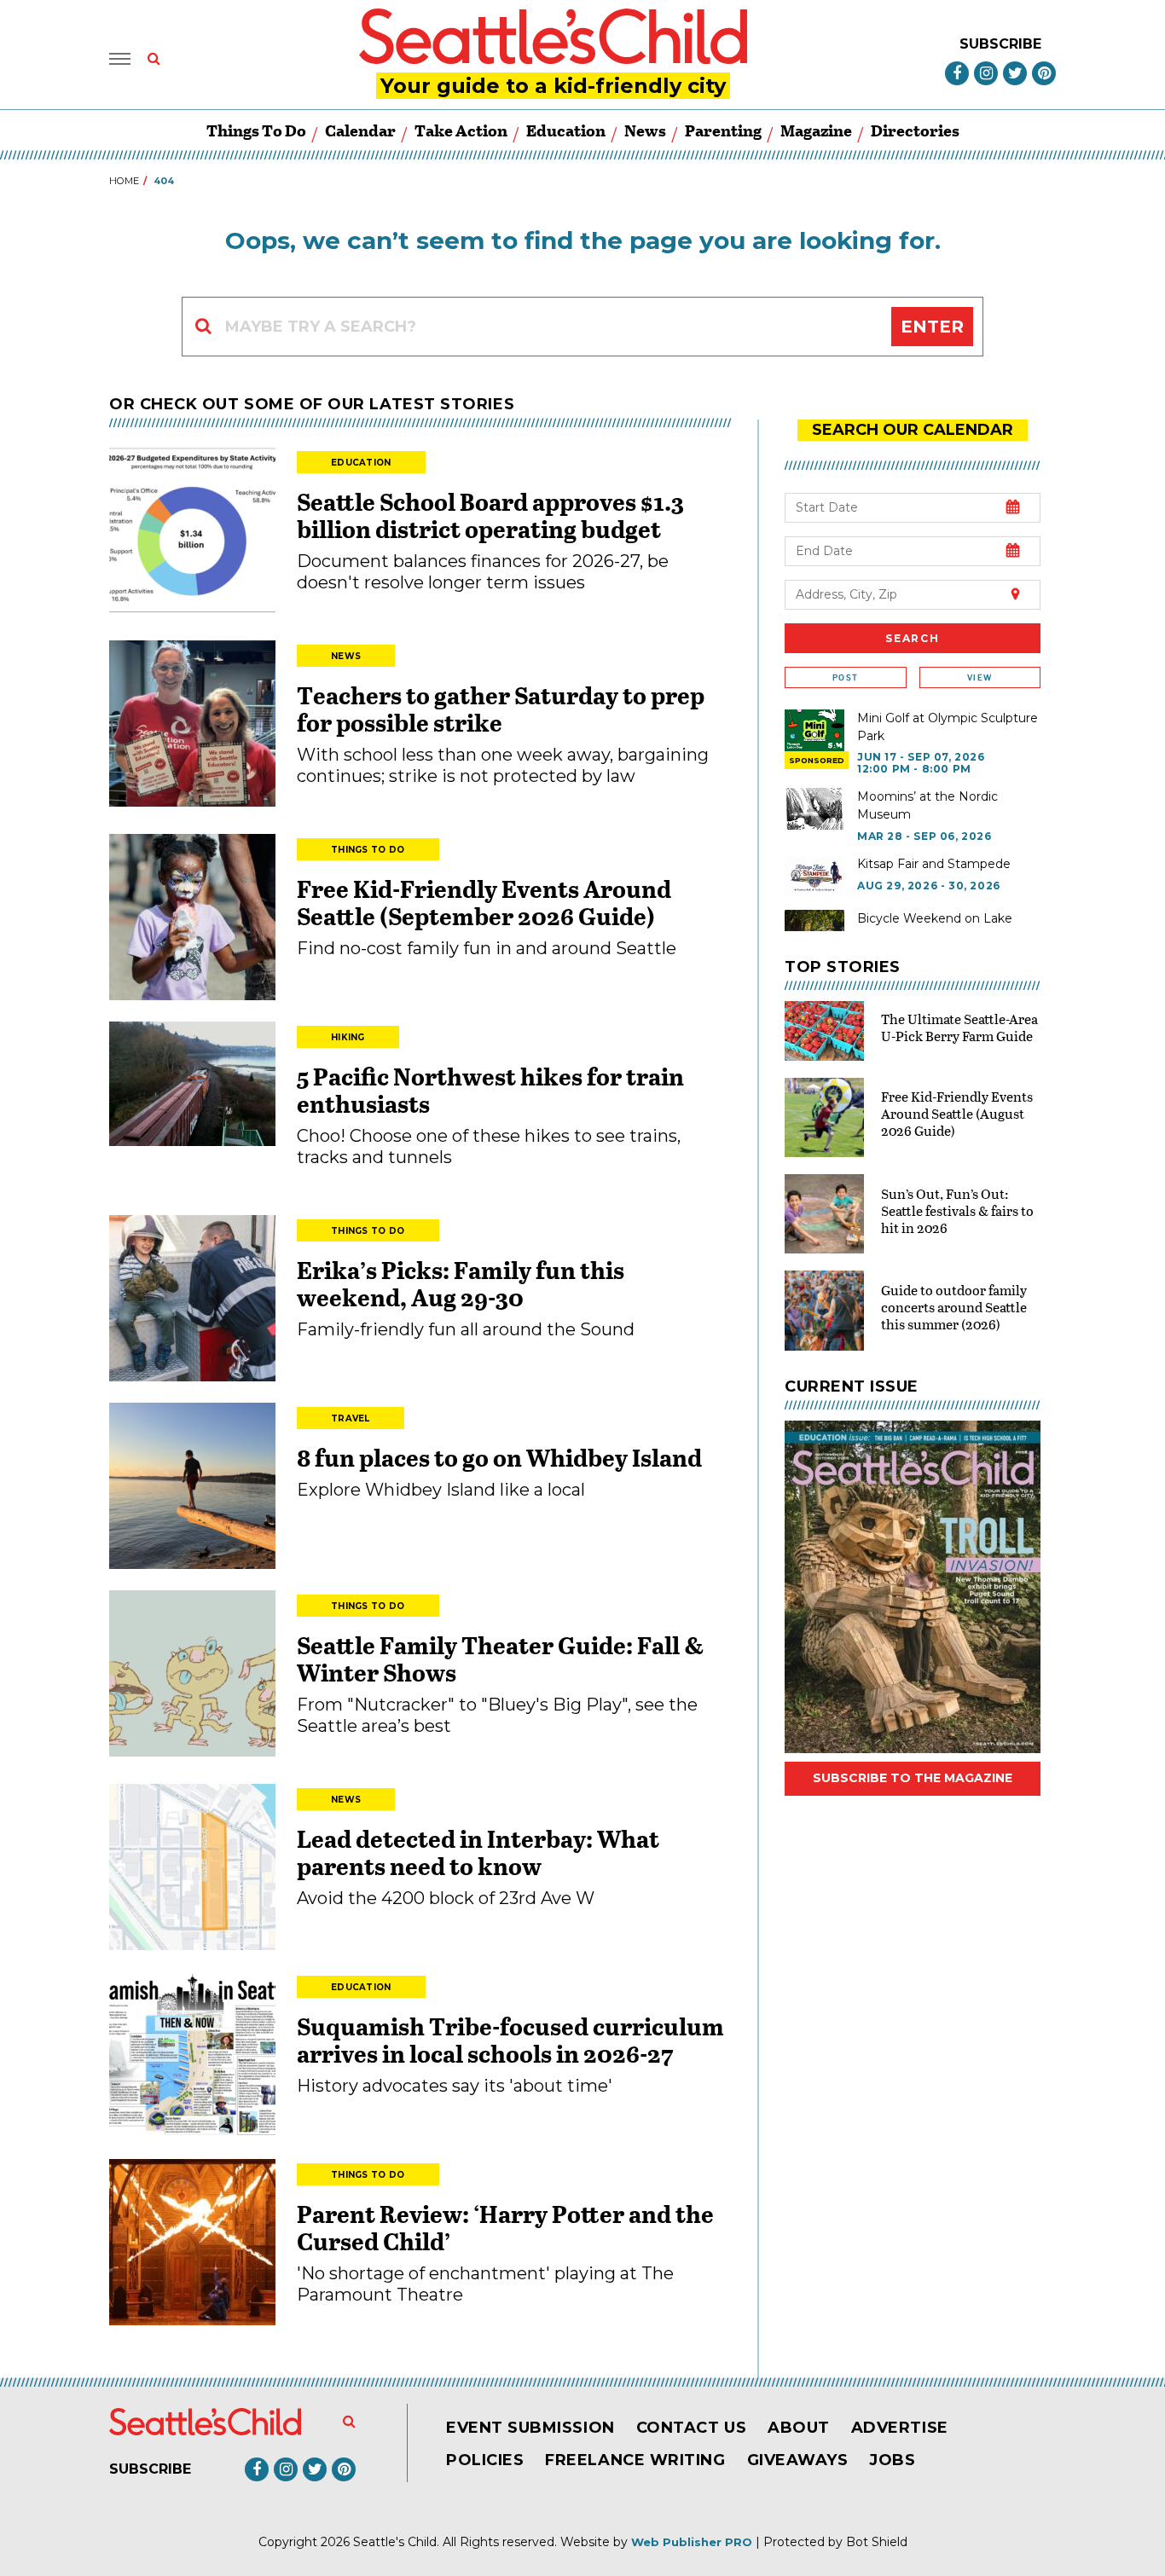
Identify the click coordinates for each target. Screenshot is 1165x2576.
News (645, 130)
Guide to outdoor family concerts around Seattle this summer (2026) (954, 1307)
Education (566, 130)
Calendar (360, 130)
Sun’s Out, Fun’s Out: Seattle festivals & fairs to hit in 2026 (957, 1210)
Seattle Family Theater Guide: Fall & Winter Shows (501, 1658)
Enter (932, 327)
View (980, 677)
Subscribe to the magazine (913, 1778)
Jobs (892, 2460)
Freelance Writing (635, 2460)
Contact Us (691, 2428)
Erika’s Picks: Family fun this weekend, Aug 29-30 (461, 1283)
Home (124, 181)
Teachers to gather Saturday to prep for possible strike (501, 709)
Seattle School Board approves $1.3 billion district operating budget (490, 515)
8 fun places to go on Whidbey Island (501, 1457)
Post (845, 677)
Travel (351, 1418)
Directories (915, 130)
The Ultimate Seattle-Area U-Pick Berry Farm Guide (959, 1027)
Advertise (900, 2428)
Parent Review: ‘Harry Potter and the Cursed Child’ (505, 2227)
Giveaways (798, 2460)
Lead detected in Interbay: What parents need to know (478, 1852)
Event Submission (530, 2428)
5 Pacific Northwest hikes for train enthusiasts (490, 1090)
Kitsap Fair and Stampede (934, 864)
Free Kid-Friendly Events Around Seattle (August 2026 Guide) (957, 1113)
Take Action (461, 130)
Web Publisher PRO (692, 2542)
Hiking (348, 1037)
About (799, 2428)
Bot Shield (877, 2542)
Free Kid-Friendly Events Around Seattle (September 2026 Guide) (484, 902)
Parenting (723, 130)
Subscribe (1000, 44)
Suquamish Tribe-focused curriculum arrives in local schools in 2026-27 (510, 2040)
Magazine (816, 130)
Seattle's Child (395, 2542)
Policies (485, 2460)
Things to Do (256, 130)
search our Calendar (913, 430)
